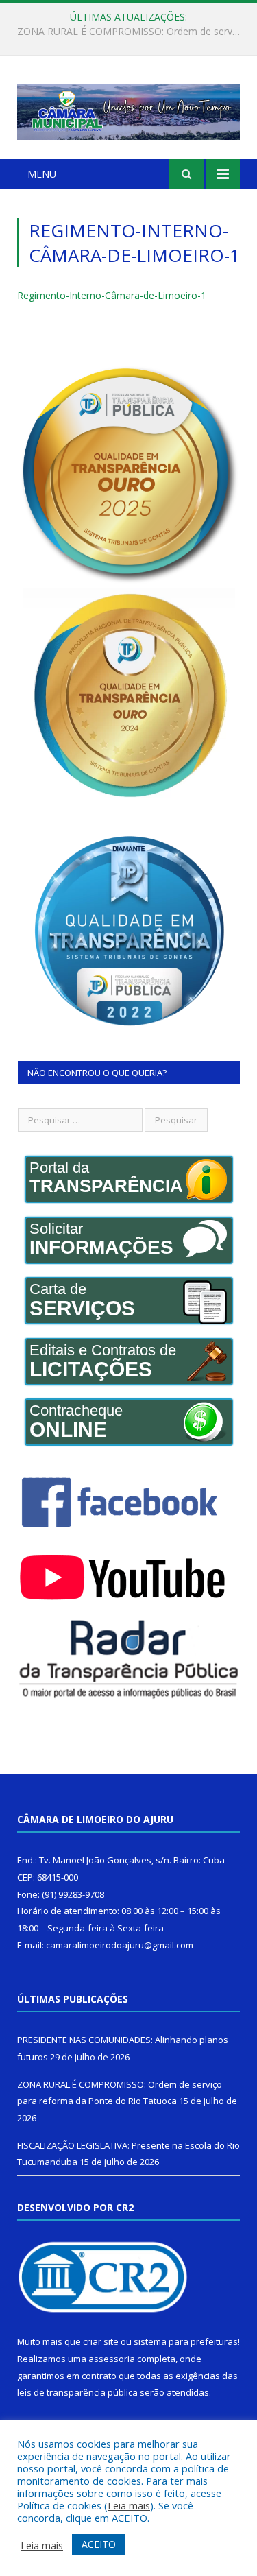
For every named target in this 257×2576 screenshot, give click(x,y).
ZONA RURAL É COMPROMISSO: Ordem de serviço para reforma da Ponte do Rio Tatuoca (132, 32)
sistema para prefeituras (186, 2341)
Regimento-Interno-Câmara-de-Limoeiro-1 (112, 295)
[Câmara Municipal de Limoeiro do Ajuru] (128, 109)
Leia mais (129, 2505)
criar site (101, 2341)
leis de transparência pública (77, 2392)
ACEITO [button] (99, 2544)
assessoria (112, 2359)
